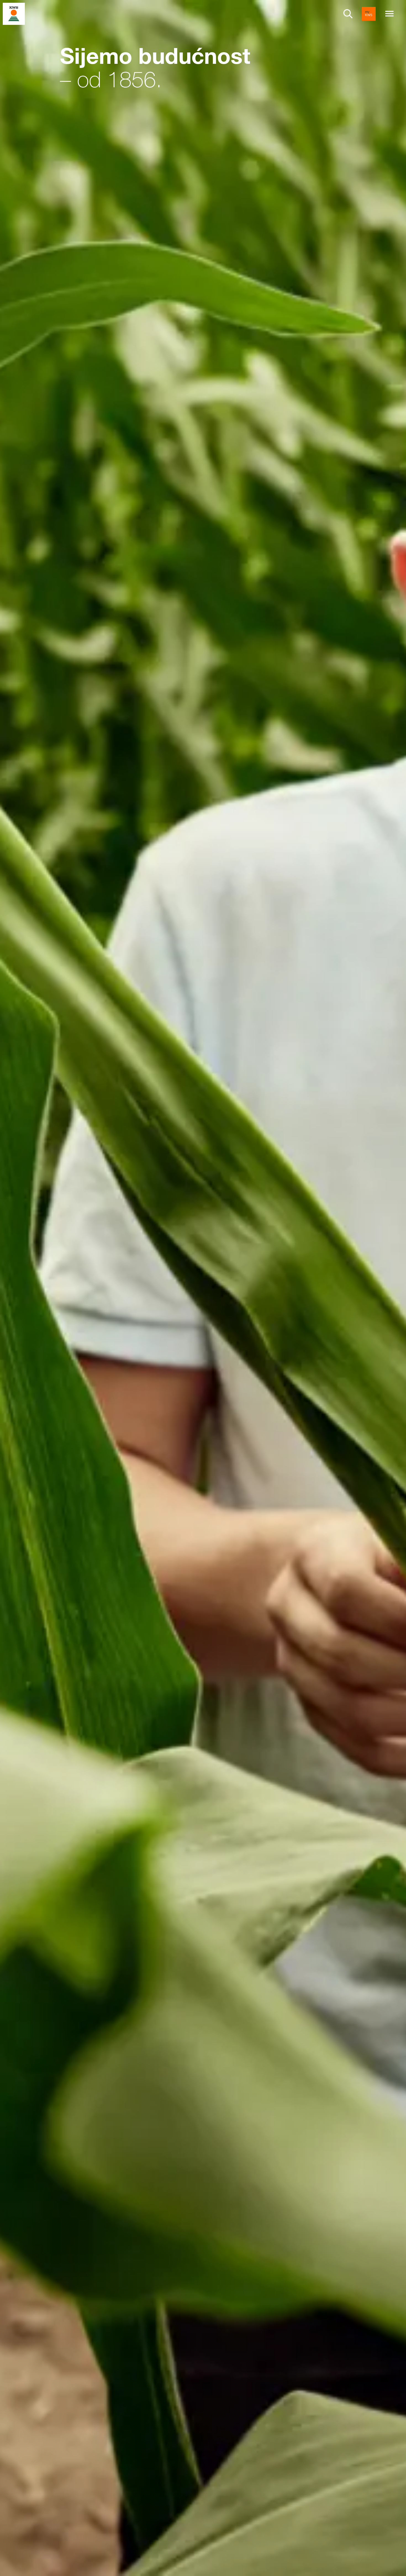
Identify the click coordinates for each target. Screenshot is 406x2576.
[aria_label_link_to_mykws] (369, 14)
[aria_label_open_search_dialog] (348, 14)
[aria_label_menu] (389, 14)
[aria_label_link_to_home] (14, 13)
